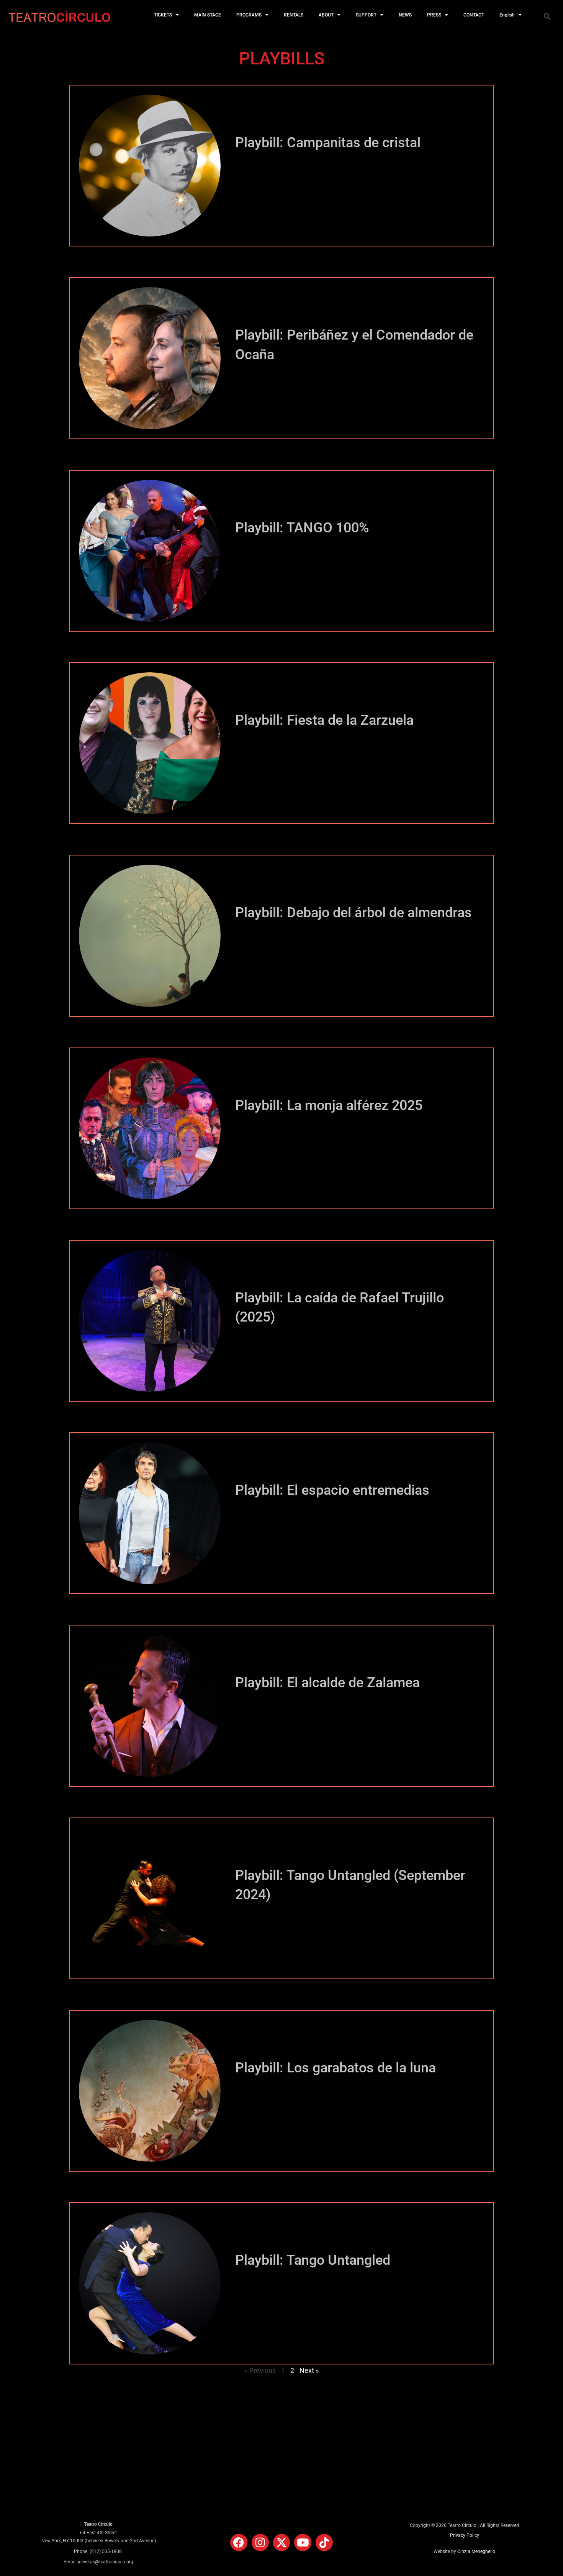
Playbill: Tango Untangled (313, 2260)
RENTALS (294, 15)
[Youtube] (303, 2542)
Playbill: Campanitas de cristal (328, 143)
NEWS (405, 15)
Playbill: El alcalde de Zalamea (327, 1683)
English (507, 15)
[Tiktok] (324, 2542)
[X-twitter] (282, 2542)
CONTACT (474, 15)
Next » (309, 2370)
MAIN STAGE (208, 15)
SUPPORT (366, 15)
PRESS (434, 15)
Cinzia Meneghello (476, 2551)
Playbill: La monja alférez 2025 (329, 1105)
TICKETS (163, 15)
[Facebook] (239, 2542)
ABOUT (326, 15)
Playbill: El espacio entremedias (332, 1490)
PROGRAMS (249, 15)
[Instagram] (260, 2542)
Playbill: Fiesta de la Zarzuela (324, 720)
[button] (547, 16)
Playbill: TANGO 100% (302, 528)
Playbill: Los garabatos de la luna (336, 2068)
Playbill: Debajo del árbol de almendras (354, 913)
